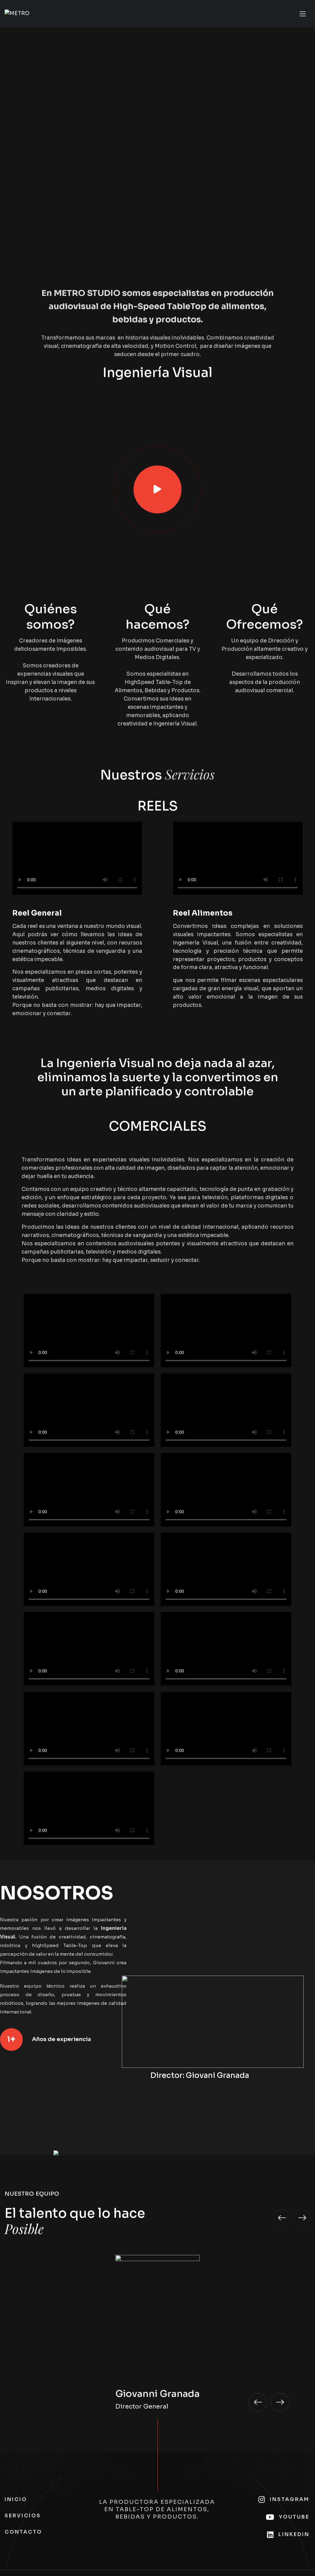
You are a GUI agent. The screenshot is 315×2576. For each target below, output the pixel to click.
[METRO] (17, 14)
